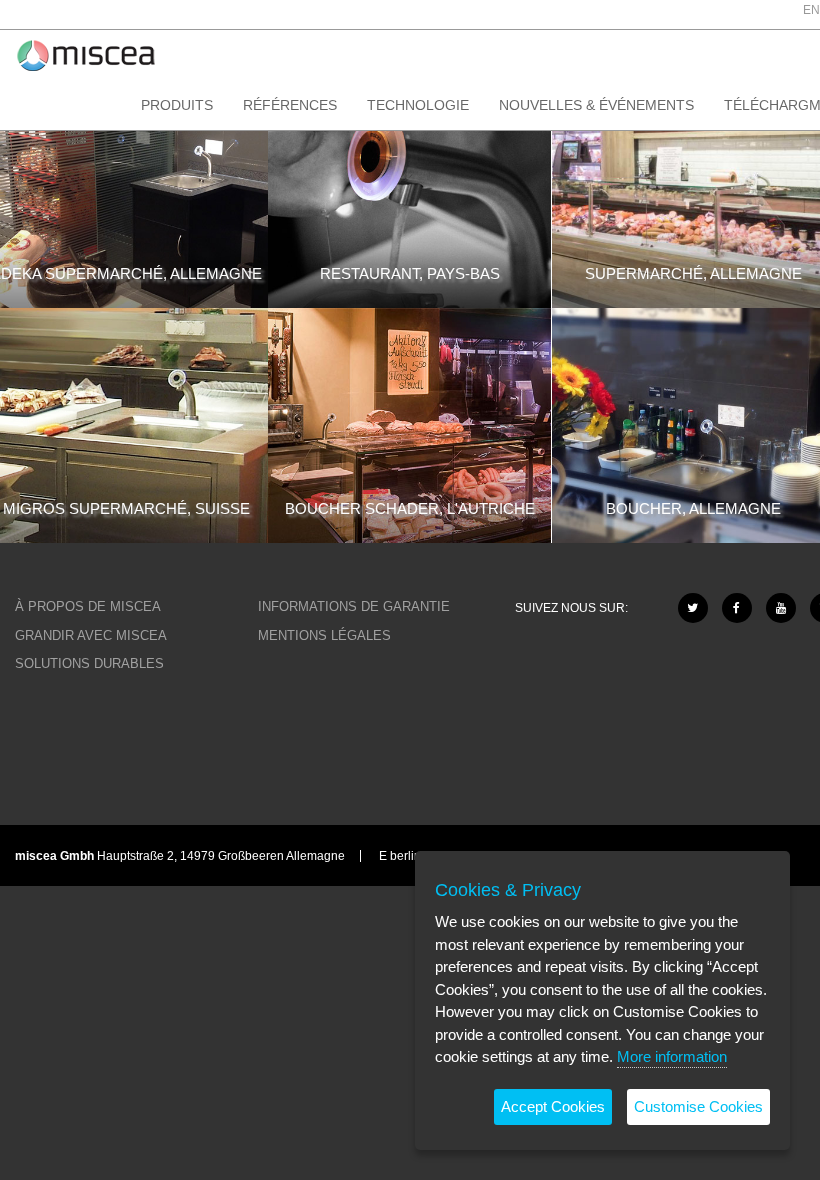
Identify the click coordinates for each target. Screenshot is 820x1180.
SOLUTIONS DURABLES (89, 663)
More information (672, 1056)
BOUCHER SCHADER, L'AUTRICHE (410, 508)
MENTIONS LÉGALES (324, 635)
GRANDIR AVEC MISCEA (91, 635)
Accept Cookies (553, 1106)
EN (811, 10)
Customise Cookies (698, 1106)
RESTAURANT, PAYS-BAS (410, 273)
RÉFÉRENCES (290, 105)
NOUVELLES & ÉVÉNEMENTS (596, 105)
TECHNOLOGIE (418, 105)
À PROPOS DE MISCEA (88, 606)
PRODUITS (177, 105)
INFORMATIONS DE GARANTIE (354, 606)
